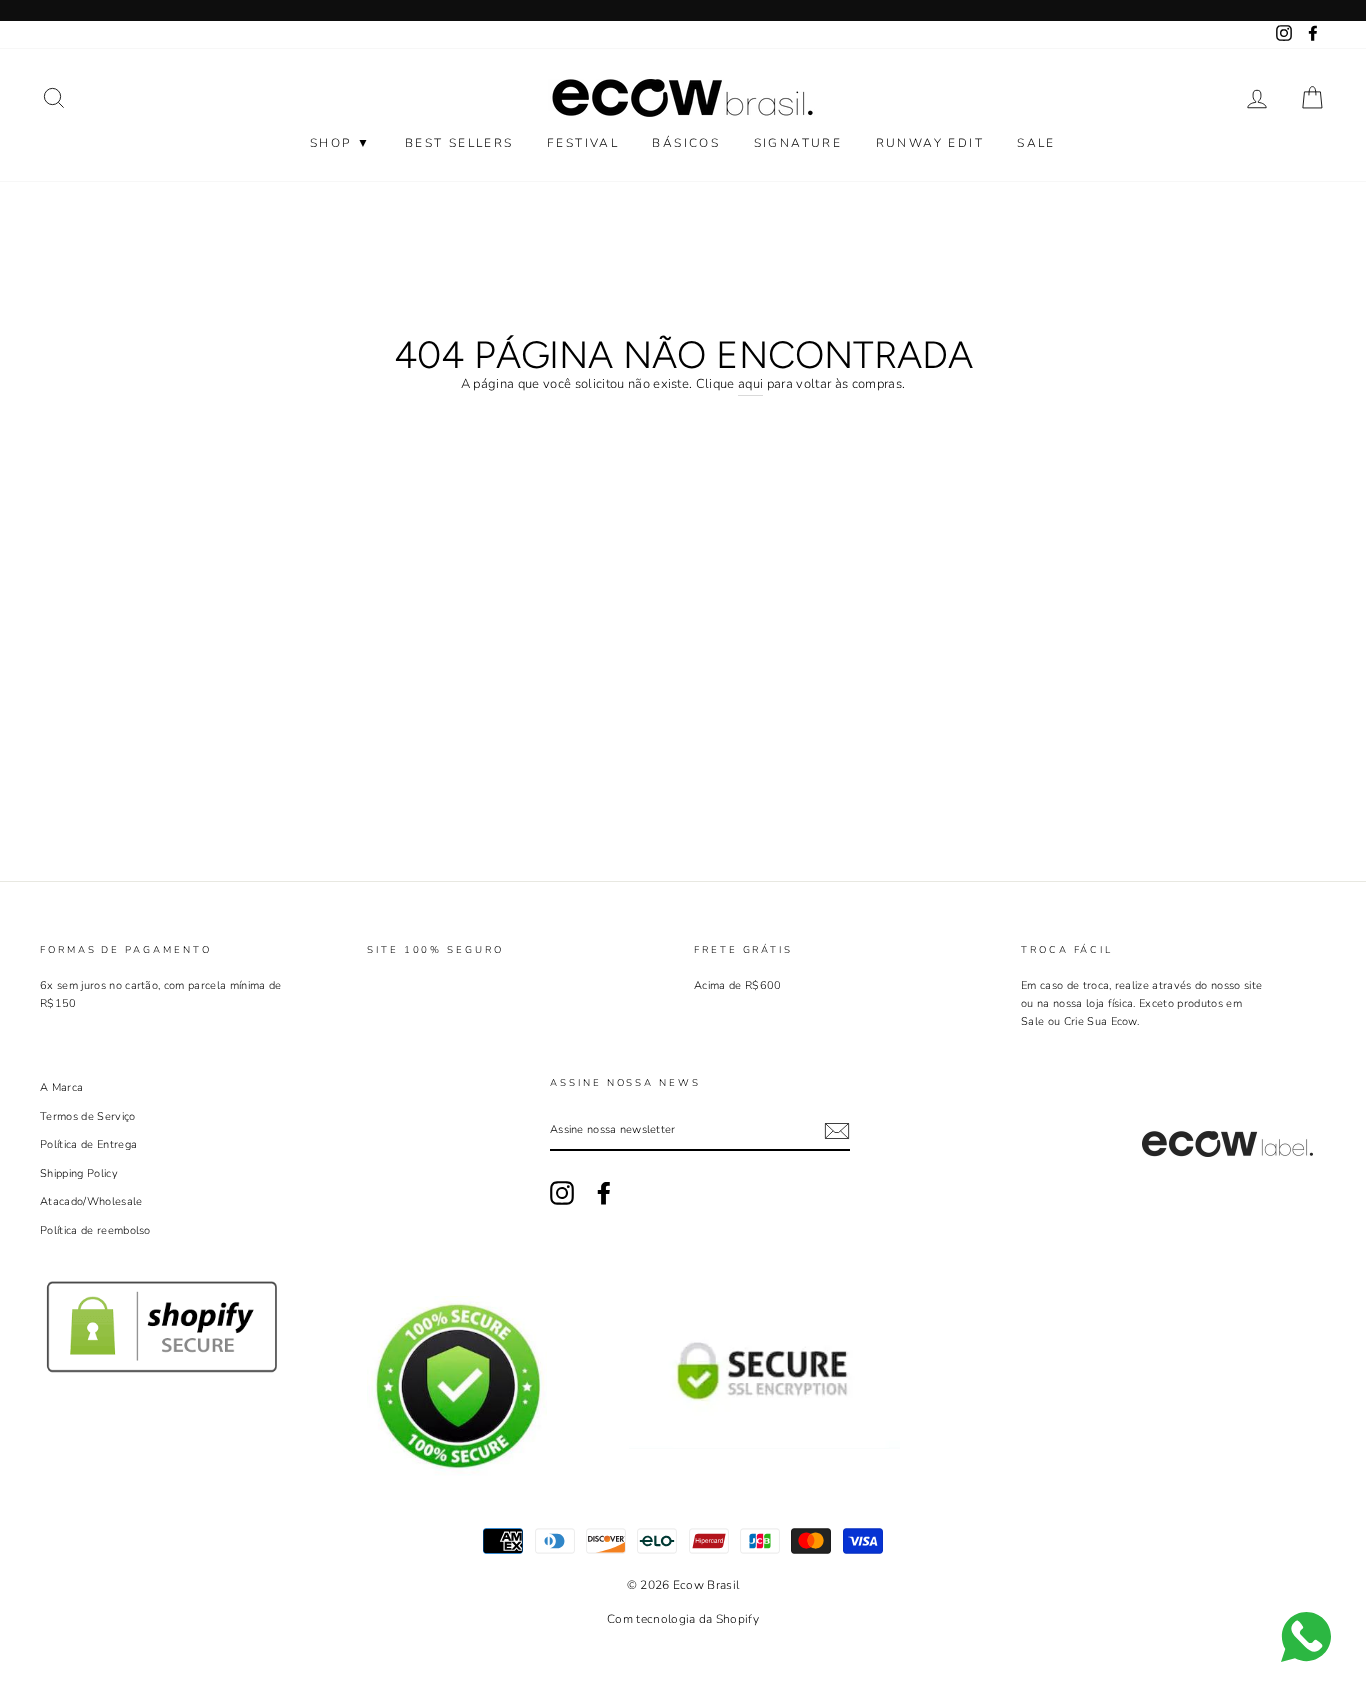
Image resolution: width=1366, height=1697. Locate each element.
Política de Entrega (88, 1144)
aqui (750, 384)
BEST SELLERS (459, 143)
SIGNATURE (798, 143)
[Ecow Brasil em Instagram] (562, 1193)
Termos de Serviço (88, 1116)
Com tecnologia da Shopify (683, 1619)
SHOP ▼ (340, 143)
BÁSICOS (686, 143)
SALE (1036, 143)
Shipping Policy (79, 1173)
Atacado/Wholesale (91, 1201)
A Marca (61, 1087)
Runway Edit (930, 143)
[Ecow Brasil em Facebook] (604, 1193)
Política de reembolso (95, 1230)
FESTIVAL (583, 143)
